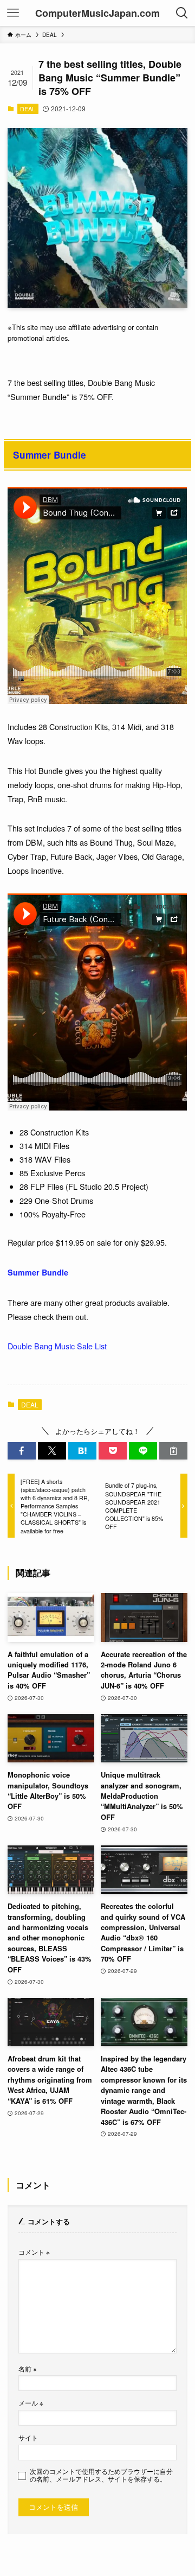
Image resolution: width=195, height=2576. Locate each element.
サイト (28, 2438)
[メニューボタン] (13, 13)
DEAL (28, 109)
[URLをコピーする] (173, 1451)
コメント (34, 2252)
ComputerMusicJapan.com (97, 13)
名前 (28, 2369)
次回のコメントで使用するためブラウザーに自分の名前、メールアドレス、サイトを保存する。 (101, 2475)
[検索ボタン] (182, 13)
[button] (22, 1451)
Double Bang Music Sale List (57, 1346)
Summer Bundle (50, 455)
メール (31, 2403)
